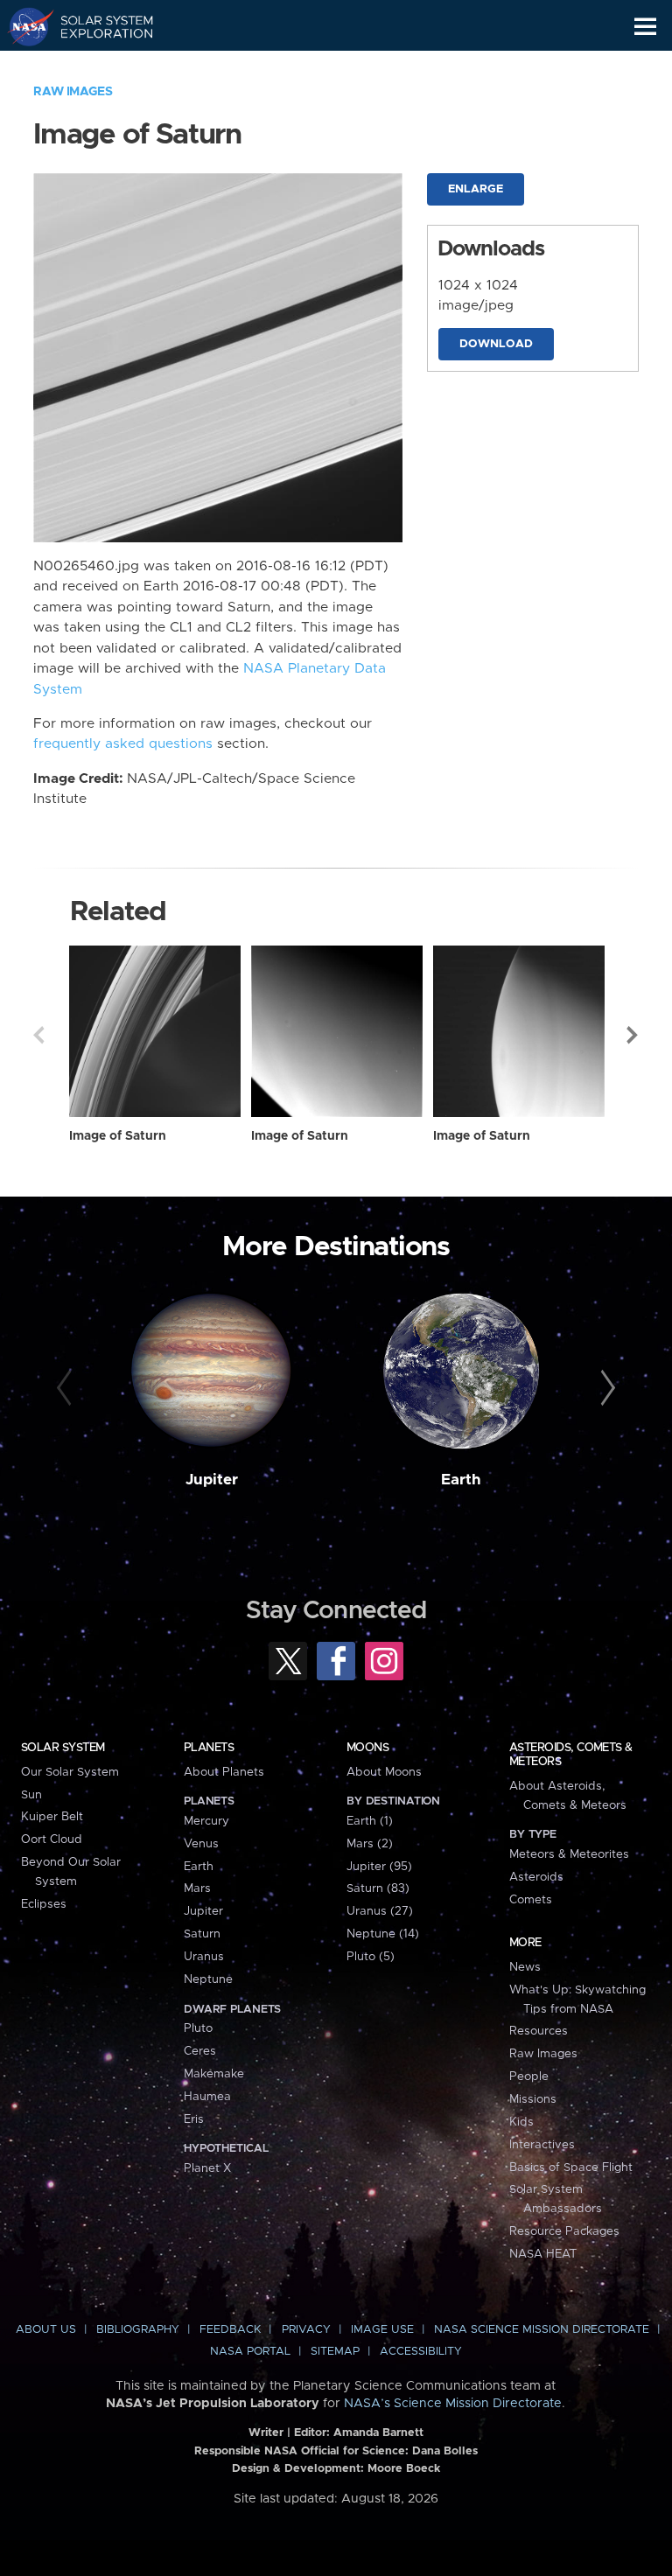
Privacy (306, 2330)
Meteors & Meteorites (569, 1854)
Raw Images (73, 92)
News (525, 1967)
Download (496, 344)
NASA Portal (250, 2352)
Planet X (207, 2168)
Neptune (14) (383, 1934)
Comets (531, 1900)
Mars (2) (370, 1844)
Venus (201, 1844)
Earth (461, 1480)
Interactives (542, 2145)
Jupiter (212, 1480)
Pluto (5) (371, 1957)
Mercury (206, 1821)
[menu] (645, 27)
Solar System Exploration (97, 26)
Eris (194, 2119)
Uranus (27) (380, 1911)
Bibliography (138, 2330)
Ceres (200, 2051)
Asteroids (536, 1877)
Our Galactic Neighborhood (97, 66)
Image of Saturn (118, 1136)
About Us (46, 2330)
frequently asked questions (123, 744)
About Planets (224, 1772)
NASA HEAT (543, 2254)
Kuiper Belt (52, 1817)
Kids (521, 2122)
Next (633, 1035)
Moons (367, 1748)
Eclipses (44, 1904)
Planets (209, 1748)
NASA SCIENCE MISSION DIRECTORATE (542, 2330)
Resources (539, 2031)
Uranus (204, 1957)
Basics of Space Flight (571, 2168)
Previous (38, 1035)
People (529, 2077)
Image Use (382, 2330)
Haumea (207, 2097)
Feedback (230, 2330)
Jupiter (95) (379, 1867)
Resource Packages (564, 2231)
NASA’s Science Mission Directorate (453, 2404)
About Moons (384, 1772)
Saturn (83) (378, 1888)
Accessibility (421, 2352)
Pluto (198, 2028)
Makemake (214, 2074)
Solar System (63, 1748)
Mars (197, 1888)
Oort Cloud (52, 1840)
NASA (23, 26)
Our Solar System (70, 1772)
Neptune (208, 1979)
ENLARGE (476, 189)
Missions (533, 2099)
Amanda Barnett (378, 2433)
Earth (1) (370, 1821)
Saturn (202, 1934)
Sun (31, 1795)
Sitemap (335, 2352)
